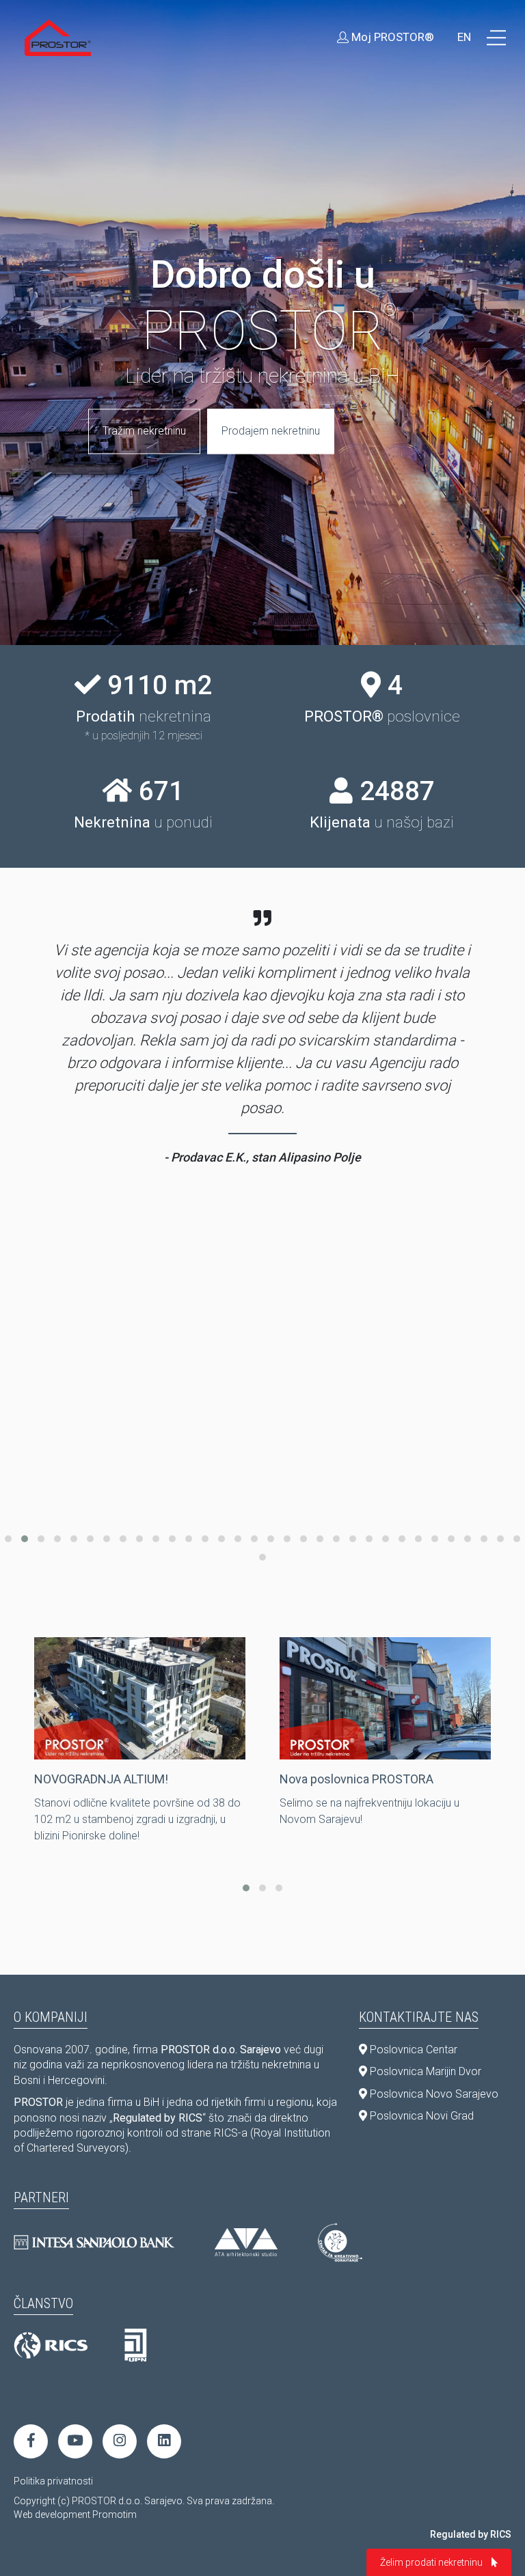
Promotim (115, 2515)
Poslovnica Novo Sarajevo (433, 2094)
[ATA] (246, 2242)
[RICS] (51, 2346)
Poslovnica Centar (412, 2050)
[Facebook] (31, 2441)
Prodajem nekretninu (271, 431)
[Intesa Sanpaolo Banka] (94, 2242)
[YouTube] (75, 2441)
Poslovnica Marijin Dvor (424, 2071)
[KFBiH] (136, 2346)
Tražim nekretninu (144, 431)
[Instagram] (120, 2441)
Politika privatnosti (53, 2481)
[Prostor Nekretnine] (58, 38)
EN (464, 37)
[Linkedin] (164, 2441)
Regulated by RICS (471, 2534)
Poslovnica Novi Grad (420, 2116)
